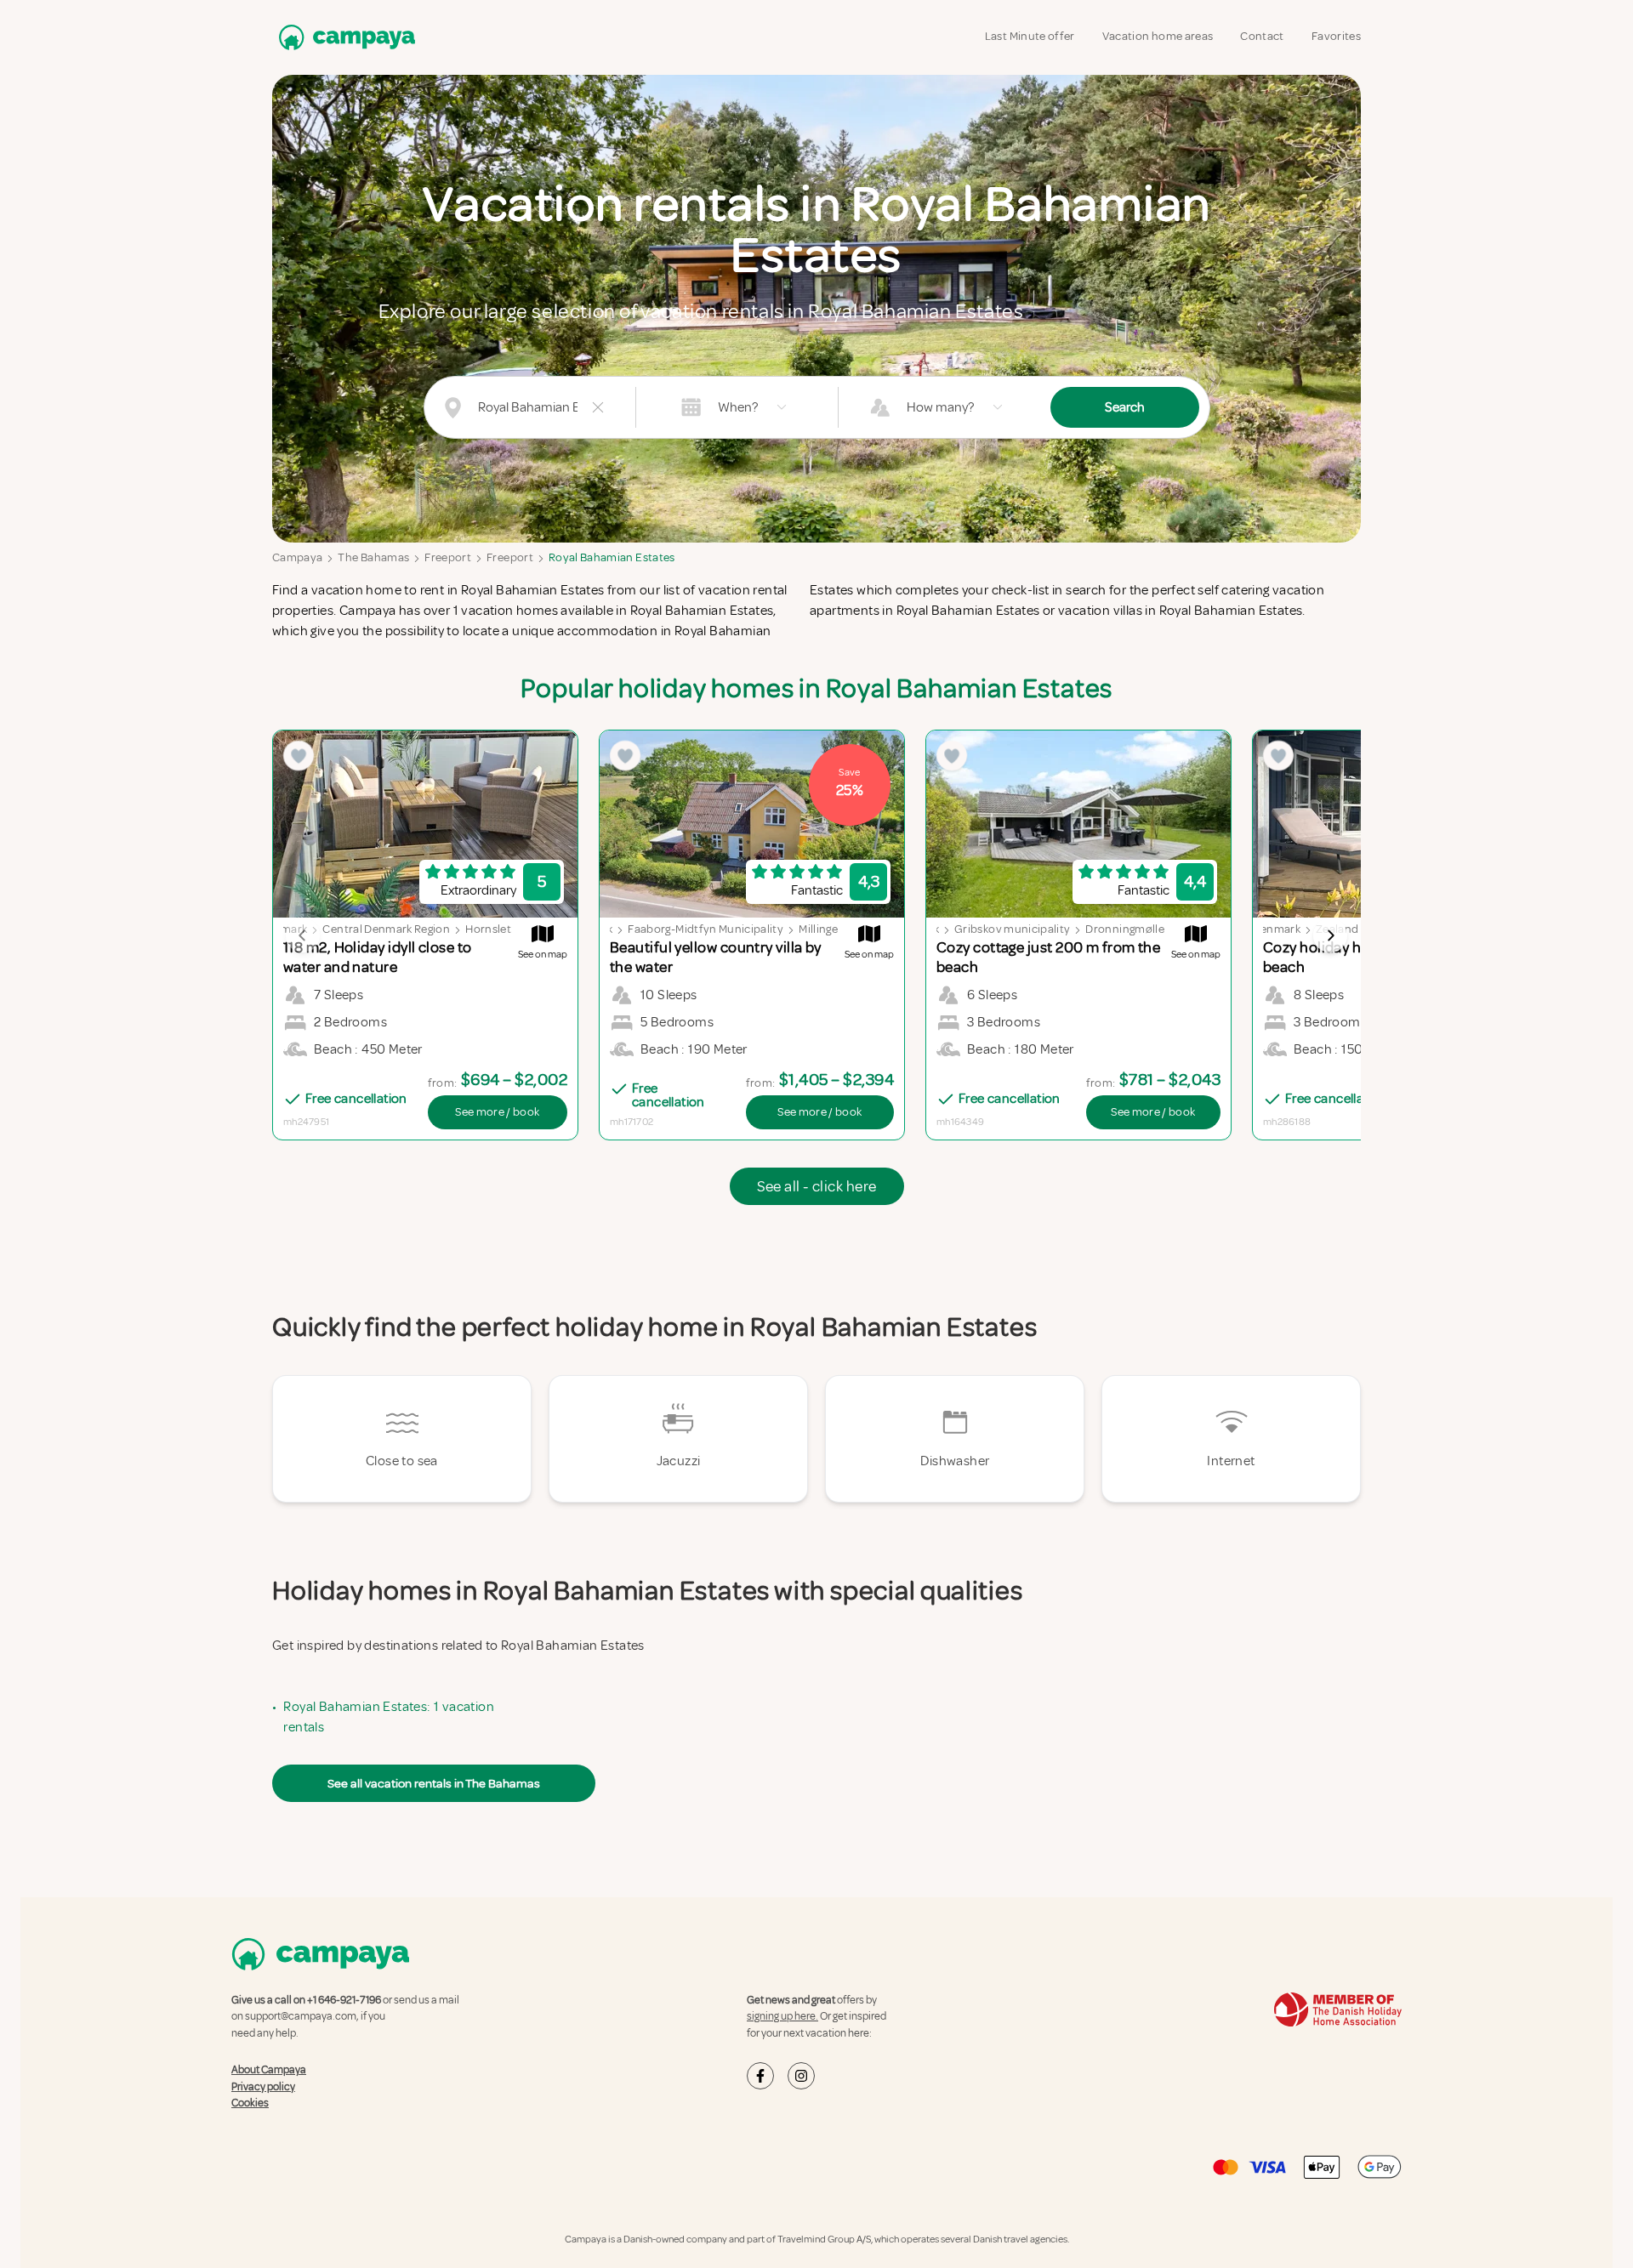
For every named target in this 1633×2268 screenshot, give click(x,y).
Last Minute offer (1030, 36)
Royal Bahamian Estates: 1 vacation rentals (389, 1717)
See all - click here (817, 1186)
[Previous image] (303, 935)
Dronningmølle (1125, 929)
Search (1125, 407)
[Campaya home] (344, 37)
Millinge (818, 929)
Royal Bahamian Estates (612, 557)
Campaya (297, 557)
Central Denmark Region (386, 929)
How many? (940, 407)
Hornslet (488, 929)
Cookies (250, 2103)
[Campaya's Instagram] (801, 2076)
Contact (1262, 36)
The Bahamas (373, 557)
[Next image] (1330, 935)
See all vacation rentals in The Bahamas (434, 1783)
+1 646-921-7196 (344, 2000)
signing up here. (782, 2016)
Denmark (283, 929)
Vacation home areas (1158, 36)
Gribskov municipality (1012, 929)
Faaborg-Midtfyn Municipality (706, 929)
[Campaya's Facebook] (760, 2076)
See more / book (497, 1112)
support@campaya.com (301, 2016)
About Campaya (269, 2070)
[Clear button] (598, 407)
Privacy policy (263, 2087)
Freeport (448, 557)
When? (738, 407)
